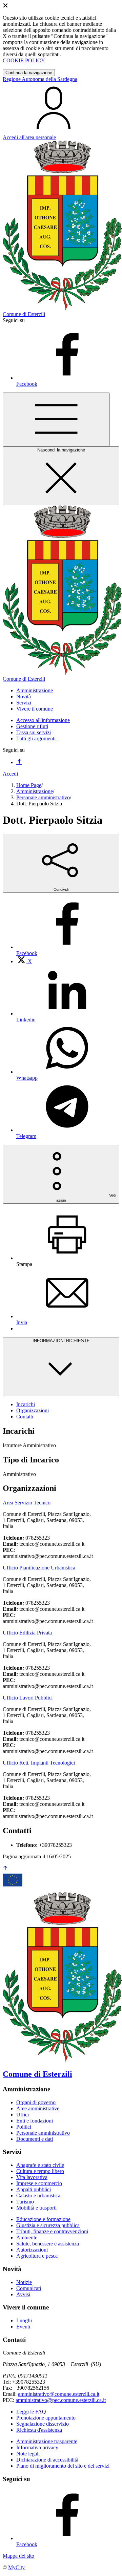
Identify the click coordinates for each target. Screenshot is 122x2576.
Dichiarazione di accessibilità (47, 2460)
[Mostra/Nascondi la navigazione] (56, 419)
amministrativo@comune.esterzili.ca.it (59, 2394)
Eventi (23, 2327)
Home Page (29, 785)
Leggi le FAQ (31, 2412)
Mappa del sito (18, 2556)
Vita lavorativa (32, 2177)
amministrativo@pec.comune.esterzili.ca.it (61, 2400)
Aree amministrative (38, 2108)
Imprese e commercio (39, 2183)
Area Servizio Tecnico (27, 1503)
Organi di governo (36, 2102)
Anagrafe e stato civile (40, 2165)
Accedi (10, 774)
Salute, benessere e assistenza (48, 2244)
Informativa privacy (37, 2447)
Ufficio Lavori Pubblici (28, 1698)
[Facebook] (19, 762)
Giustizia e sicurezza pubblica (48, 2225)
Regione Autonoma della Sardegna (40, 79)
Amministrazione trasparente (47, 2441)
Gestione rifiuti (32, 726)
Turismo (25, 2202)
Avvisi (23, 2294)
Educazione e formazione (43, 2219)
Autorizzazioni (32, 2250)
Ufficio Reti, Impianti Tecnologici (39, 1763)
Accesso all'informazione (43, 720)
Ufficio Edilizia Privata (27, 1633)
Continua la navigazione (29, 73)
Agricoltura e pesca (37, 2256)
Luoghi (24, 2320)
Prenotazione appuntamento (46, 2418)
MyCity (16, 2567)
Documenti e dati (35, 2139)
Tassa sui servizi (34, 732)
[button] (35, 690)
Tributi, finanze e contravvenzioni (52, 2231)
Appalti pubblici (34, 2189)
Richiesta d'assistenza (39, 2430)
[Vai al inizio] (5, 1869)
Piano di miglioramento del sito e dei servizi (63, 2466)
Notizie (24, 2282)
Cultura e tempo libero (40, 2171)
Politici (24, 2127)
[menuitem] (24, 961)
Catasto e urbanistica (38, 2195)
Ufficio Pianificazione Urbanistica (39, 1568)
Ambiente (27, 2237)
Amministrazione (35, 791)
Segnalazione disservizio (43, 2424)
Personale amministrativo (43, 797)
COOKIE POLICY (24, 60)
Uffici (23, 2115)
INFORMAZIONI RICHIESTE (61, 1341)
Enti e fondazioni (35, 2121)
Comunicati (29, 2288)
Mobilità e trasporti (36, 2208)
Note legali (28, 2454)
